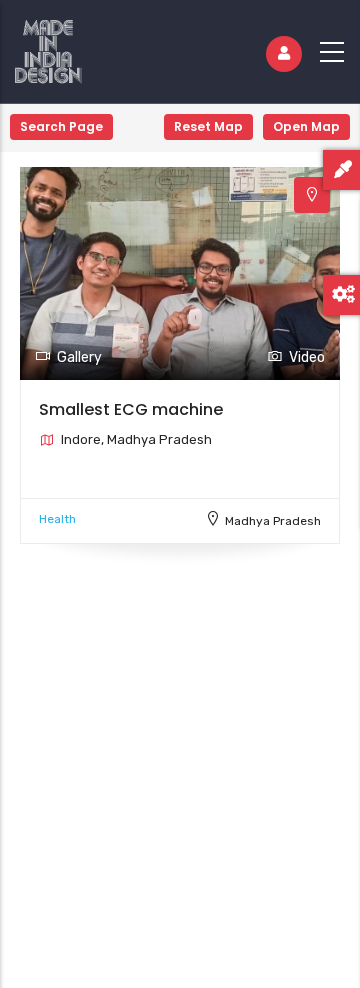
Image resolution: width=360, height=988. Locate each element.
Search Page (61, 126)
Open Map (306, 126)
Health (57, 519)
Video (307, 357)
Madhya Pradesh (273, 521)
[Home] (48, 47)
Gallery (79, 357)
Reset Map (208, 126)
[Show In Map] (312, 195)
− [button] (27, 159)
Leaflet (338, 980)
